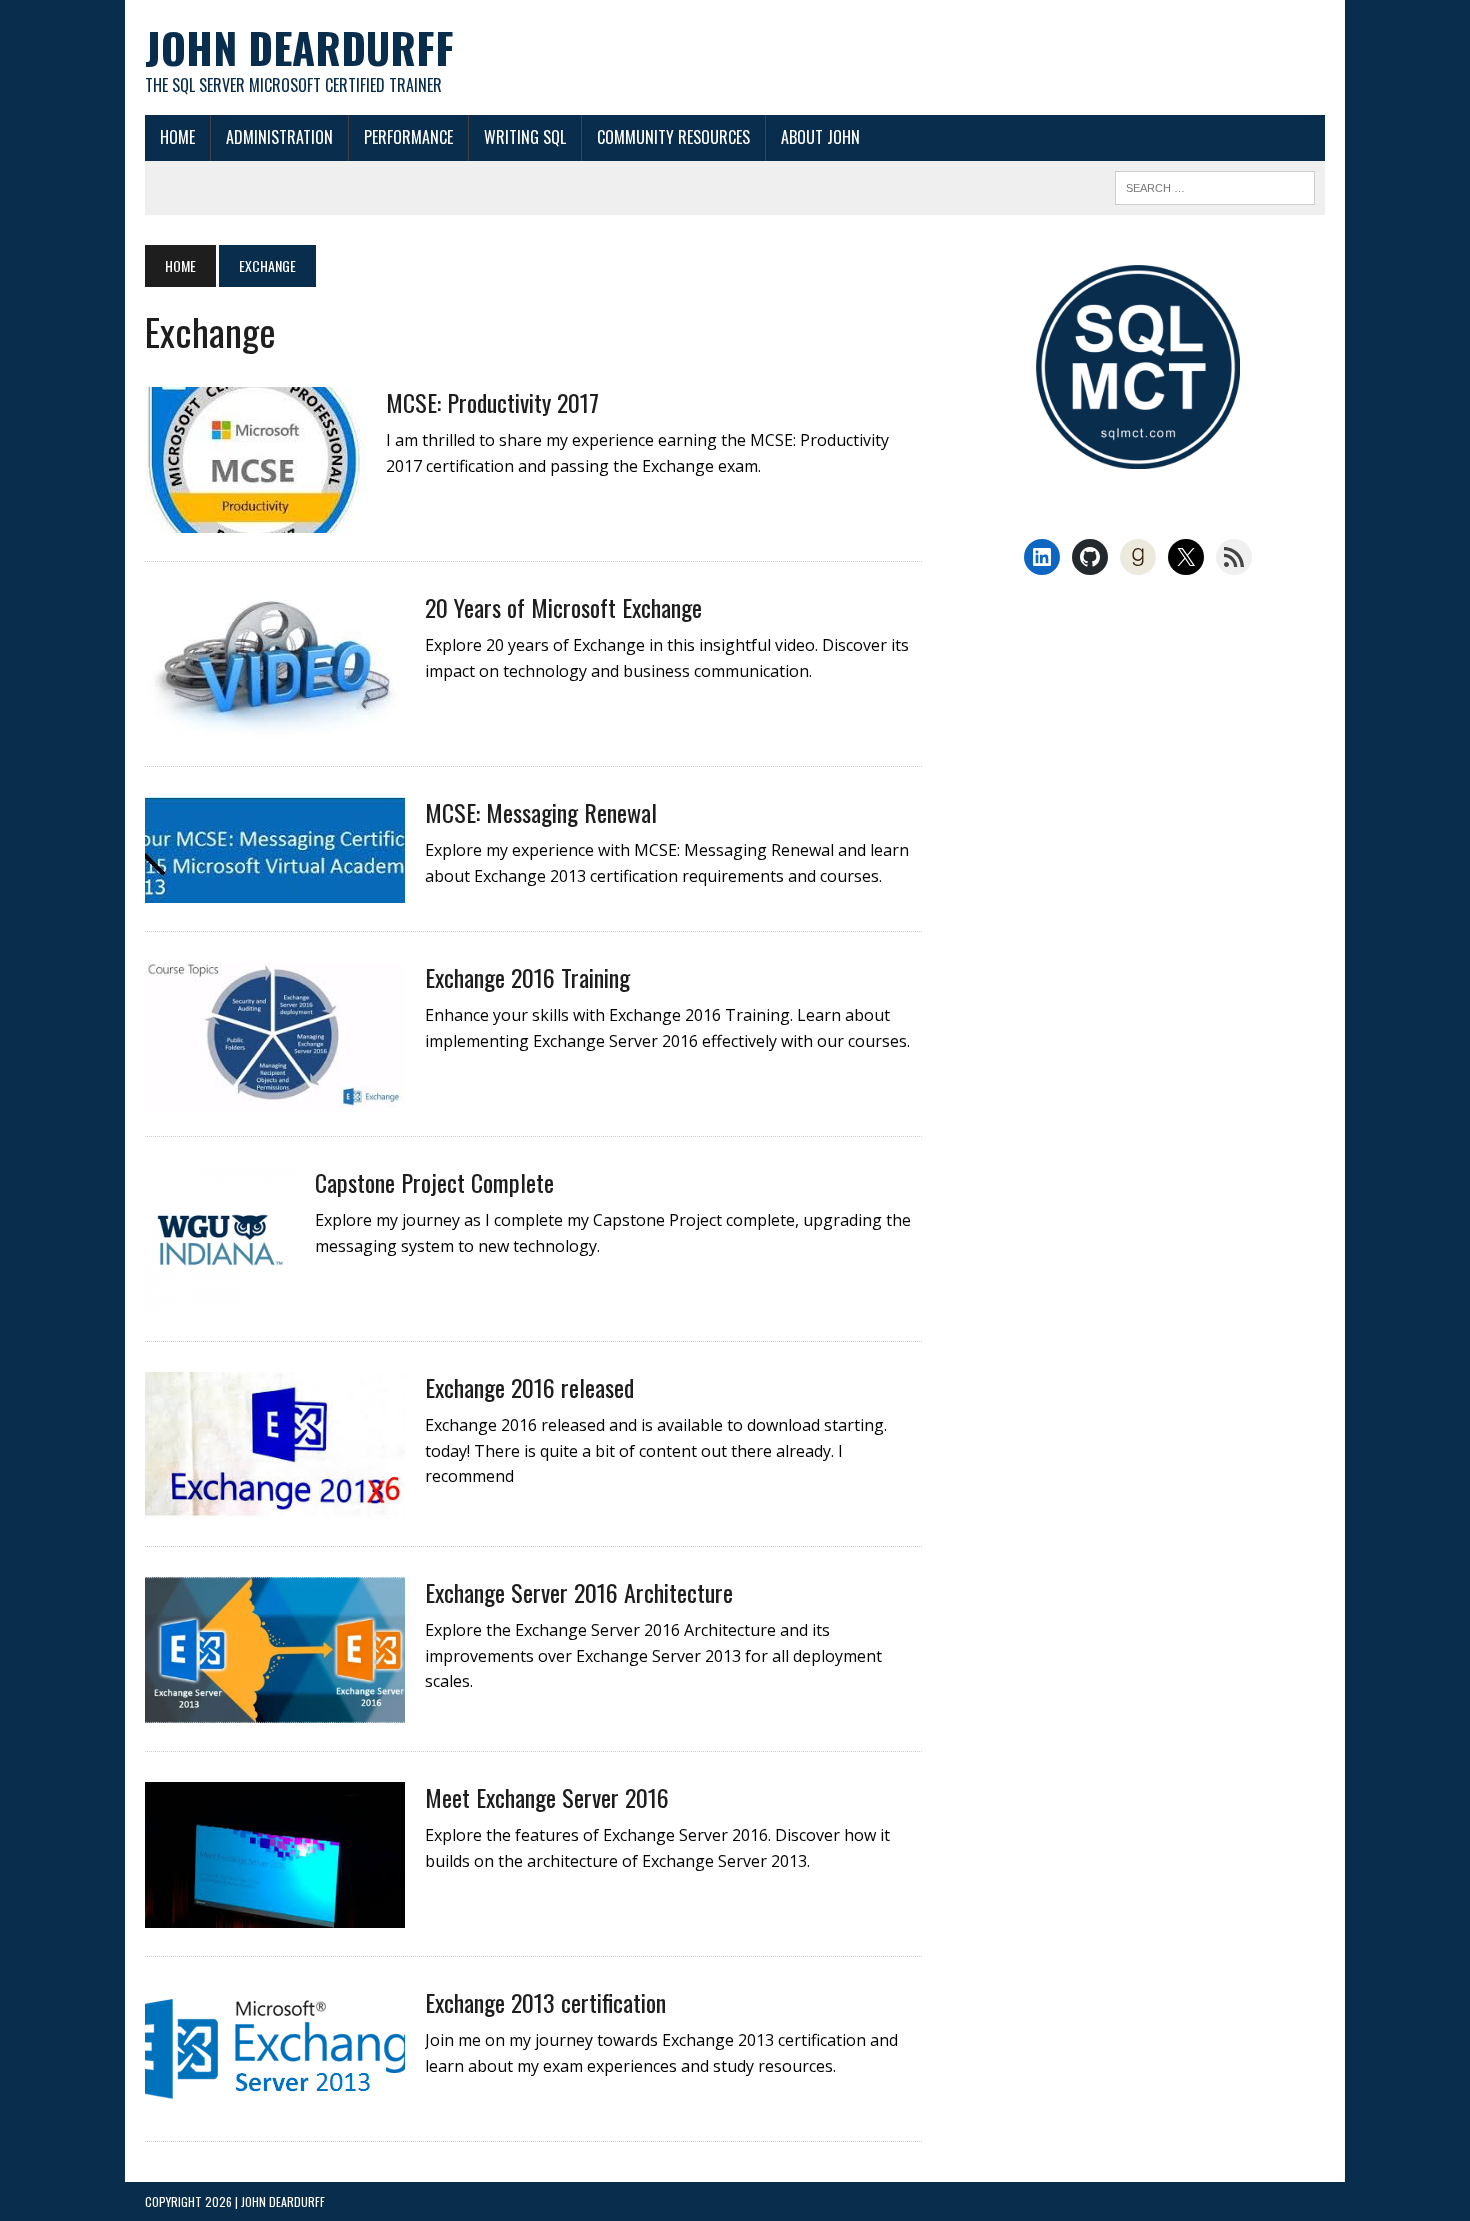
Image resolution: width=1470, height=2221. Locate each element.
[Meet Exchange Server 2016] (275, 1914)
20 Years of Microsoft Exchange (563, 607)
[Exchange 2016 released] (275, 1504)
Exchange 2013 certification (545, 2002)
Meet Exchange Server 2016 (547, 1797)
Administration (279, 137)
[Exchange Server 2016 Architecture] (275, 1709)
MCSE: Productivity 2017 (492, 402)
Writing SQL (525, 137)
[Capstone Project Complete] (220, 1299)
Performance (408, 137)
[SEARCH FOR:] (1215, 185)
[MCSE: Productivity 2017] (255, 519)
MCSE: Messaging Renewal (541, 812)
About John (820, 137)
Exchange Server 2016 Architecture (579, 1592)
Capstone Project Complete (434, 1182)
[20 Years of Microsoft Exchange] (275, 724)
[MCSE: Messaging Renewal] (275, 889)
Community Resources (673, 137)
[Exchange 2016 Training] (275, 1094)
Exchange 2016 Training (527, 977)
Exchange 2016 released (529, 1387)
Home (177, 137)
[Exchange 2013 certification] (275, 2099)
